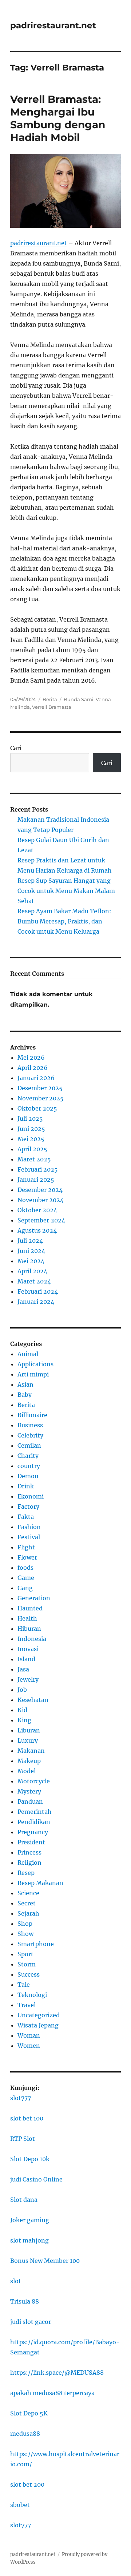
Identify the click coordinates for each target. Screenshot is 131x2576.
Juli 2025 (30, 1119)
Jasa (23, 1669)
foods (25, 1568)
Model (27, 1771)
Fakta (26, 1517)
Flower (27, 1557)
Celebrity (30, 1435)
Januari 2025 (36, 1180)
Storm (27, 1964)
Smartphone (36, 1944)
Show (25, 1934)
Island (26, 1659)
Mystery (29, 1791)
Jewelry (28, 1679)
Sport (25, 1954)
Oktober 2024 (37, 1210)
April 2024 (32, 1271)
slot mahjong (29, 2240)
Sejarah (28, 1913)
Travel (27, 2005)
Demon (28, 1476)
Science (28, 1893)
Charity (28, 1456)
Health (27, 1618)
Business (30, 1425)
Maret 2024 (34, 1281)
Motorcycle (34, 1781)
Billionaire (32, 1415)
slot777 (21, 2098)
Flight (26, 1547)
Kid (22, 1710)
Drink (26, 1486)
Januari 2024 (36, 1302)
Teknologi (32, 1995)
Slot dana (24, 2200)
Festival (29, 1537)
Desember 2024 (40, 1190)
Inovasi (28, 1649)
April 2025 (32, 1149)
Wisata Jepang (38, 2025)
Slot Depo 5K (29, 2413)
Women (29, 2046)
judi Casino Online (36, 2179)
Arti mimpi (33, 1374)
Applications (35, 1364)
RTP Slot (23, 2139)
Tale (24, 1985)
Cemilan (29, 1445)
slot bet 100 (27, 2118)
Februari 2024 (38, 1291)
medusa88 (25, 2434)
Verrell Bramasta (52, 707)
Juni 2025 (31, 1129)
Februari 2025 (38, 1169)
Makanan (31, 1751)
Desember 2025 (40, 1088)
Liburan (29, 1730)
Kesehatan (33, 1700)
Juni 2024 (31, 1251)
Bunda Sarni (79, 699)
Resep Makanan (40, 1883)
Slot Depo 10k (30, 2159)
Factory (28, 1507)
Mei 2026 (31, 1058)
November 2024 (41, 1200)
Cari (16, 748)
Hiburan (29, 1629)
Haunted (30, 1608)
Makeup (29, 1761)
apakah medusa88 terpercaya (52, 2393)
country (29, 1466)
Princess (29, 1852)
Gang (25, 1588)
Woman (29, 2035)
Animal (28, 1354)
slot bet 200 (27, 2484)
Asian (25, 1384)
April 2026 (33, 1068)
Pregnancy (33, 1832)
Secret (27, 1903)
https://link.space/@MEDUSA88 (57, 2373)
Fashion (29, 1527)
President (31, 1842)
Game (26, 1578)
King (24, 1720)
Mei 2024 (31, 1261)
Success (29, 1974)
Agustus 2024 (37, 1230)
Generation (34, 1598)
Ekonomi (31, 1496)
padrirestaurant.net (53, 25)
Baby (25, 1395)
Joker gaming (30, 2220)
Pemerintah (35, 1812)
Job (22, 1690)
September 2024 (41, 1220)
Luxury (28, 1740)
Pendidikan (34, 1822)
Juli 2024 (30, 1241)
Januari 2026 (36, 1078)
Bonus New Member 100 (45, 2261)
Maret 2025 (34, 1159)
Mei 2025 (31, 1139)
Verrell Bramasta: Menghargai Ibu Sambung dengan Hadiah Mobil (58, 118)
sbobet (20, 2505)
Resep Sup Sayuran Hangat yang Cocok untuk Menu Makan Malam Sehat (66, 891)
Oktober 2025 (37, 1108)
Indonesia (32, 1639)
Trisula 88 (25, 2301)
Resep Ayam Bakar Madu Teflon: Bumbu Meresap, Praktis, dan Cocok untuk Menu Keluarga (64, 921)
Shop (25, 1924)
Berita (50, 699)
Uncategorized (39, 2015)
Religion (29, 1863)
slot (16, 2281)
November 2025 (41, 1098)
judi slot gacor (31, 2322)
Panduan (30, 1801)
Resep (26, 1873)
